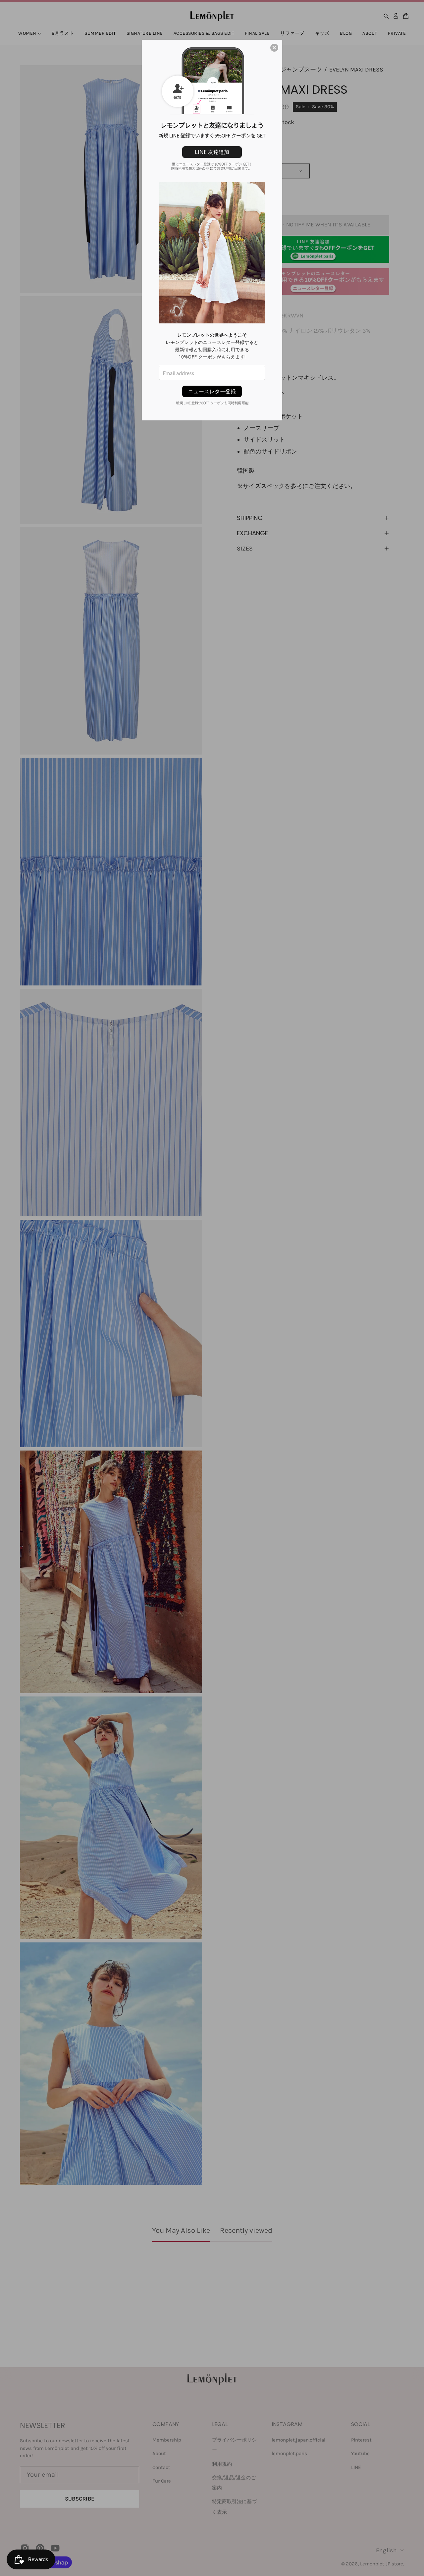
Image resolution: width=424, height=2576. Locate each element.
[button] (274, 48)
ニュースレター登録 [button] (212, 391)
